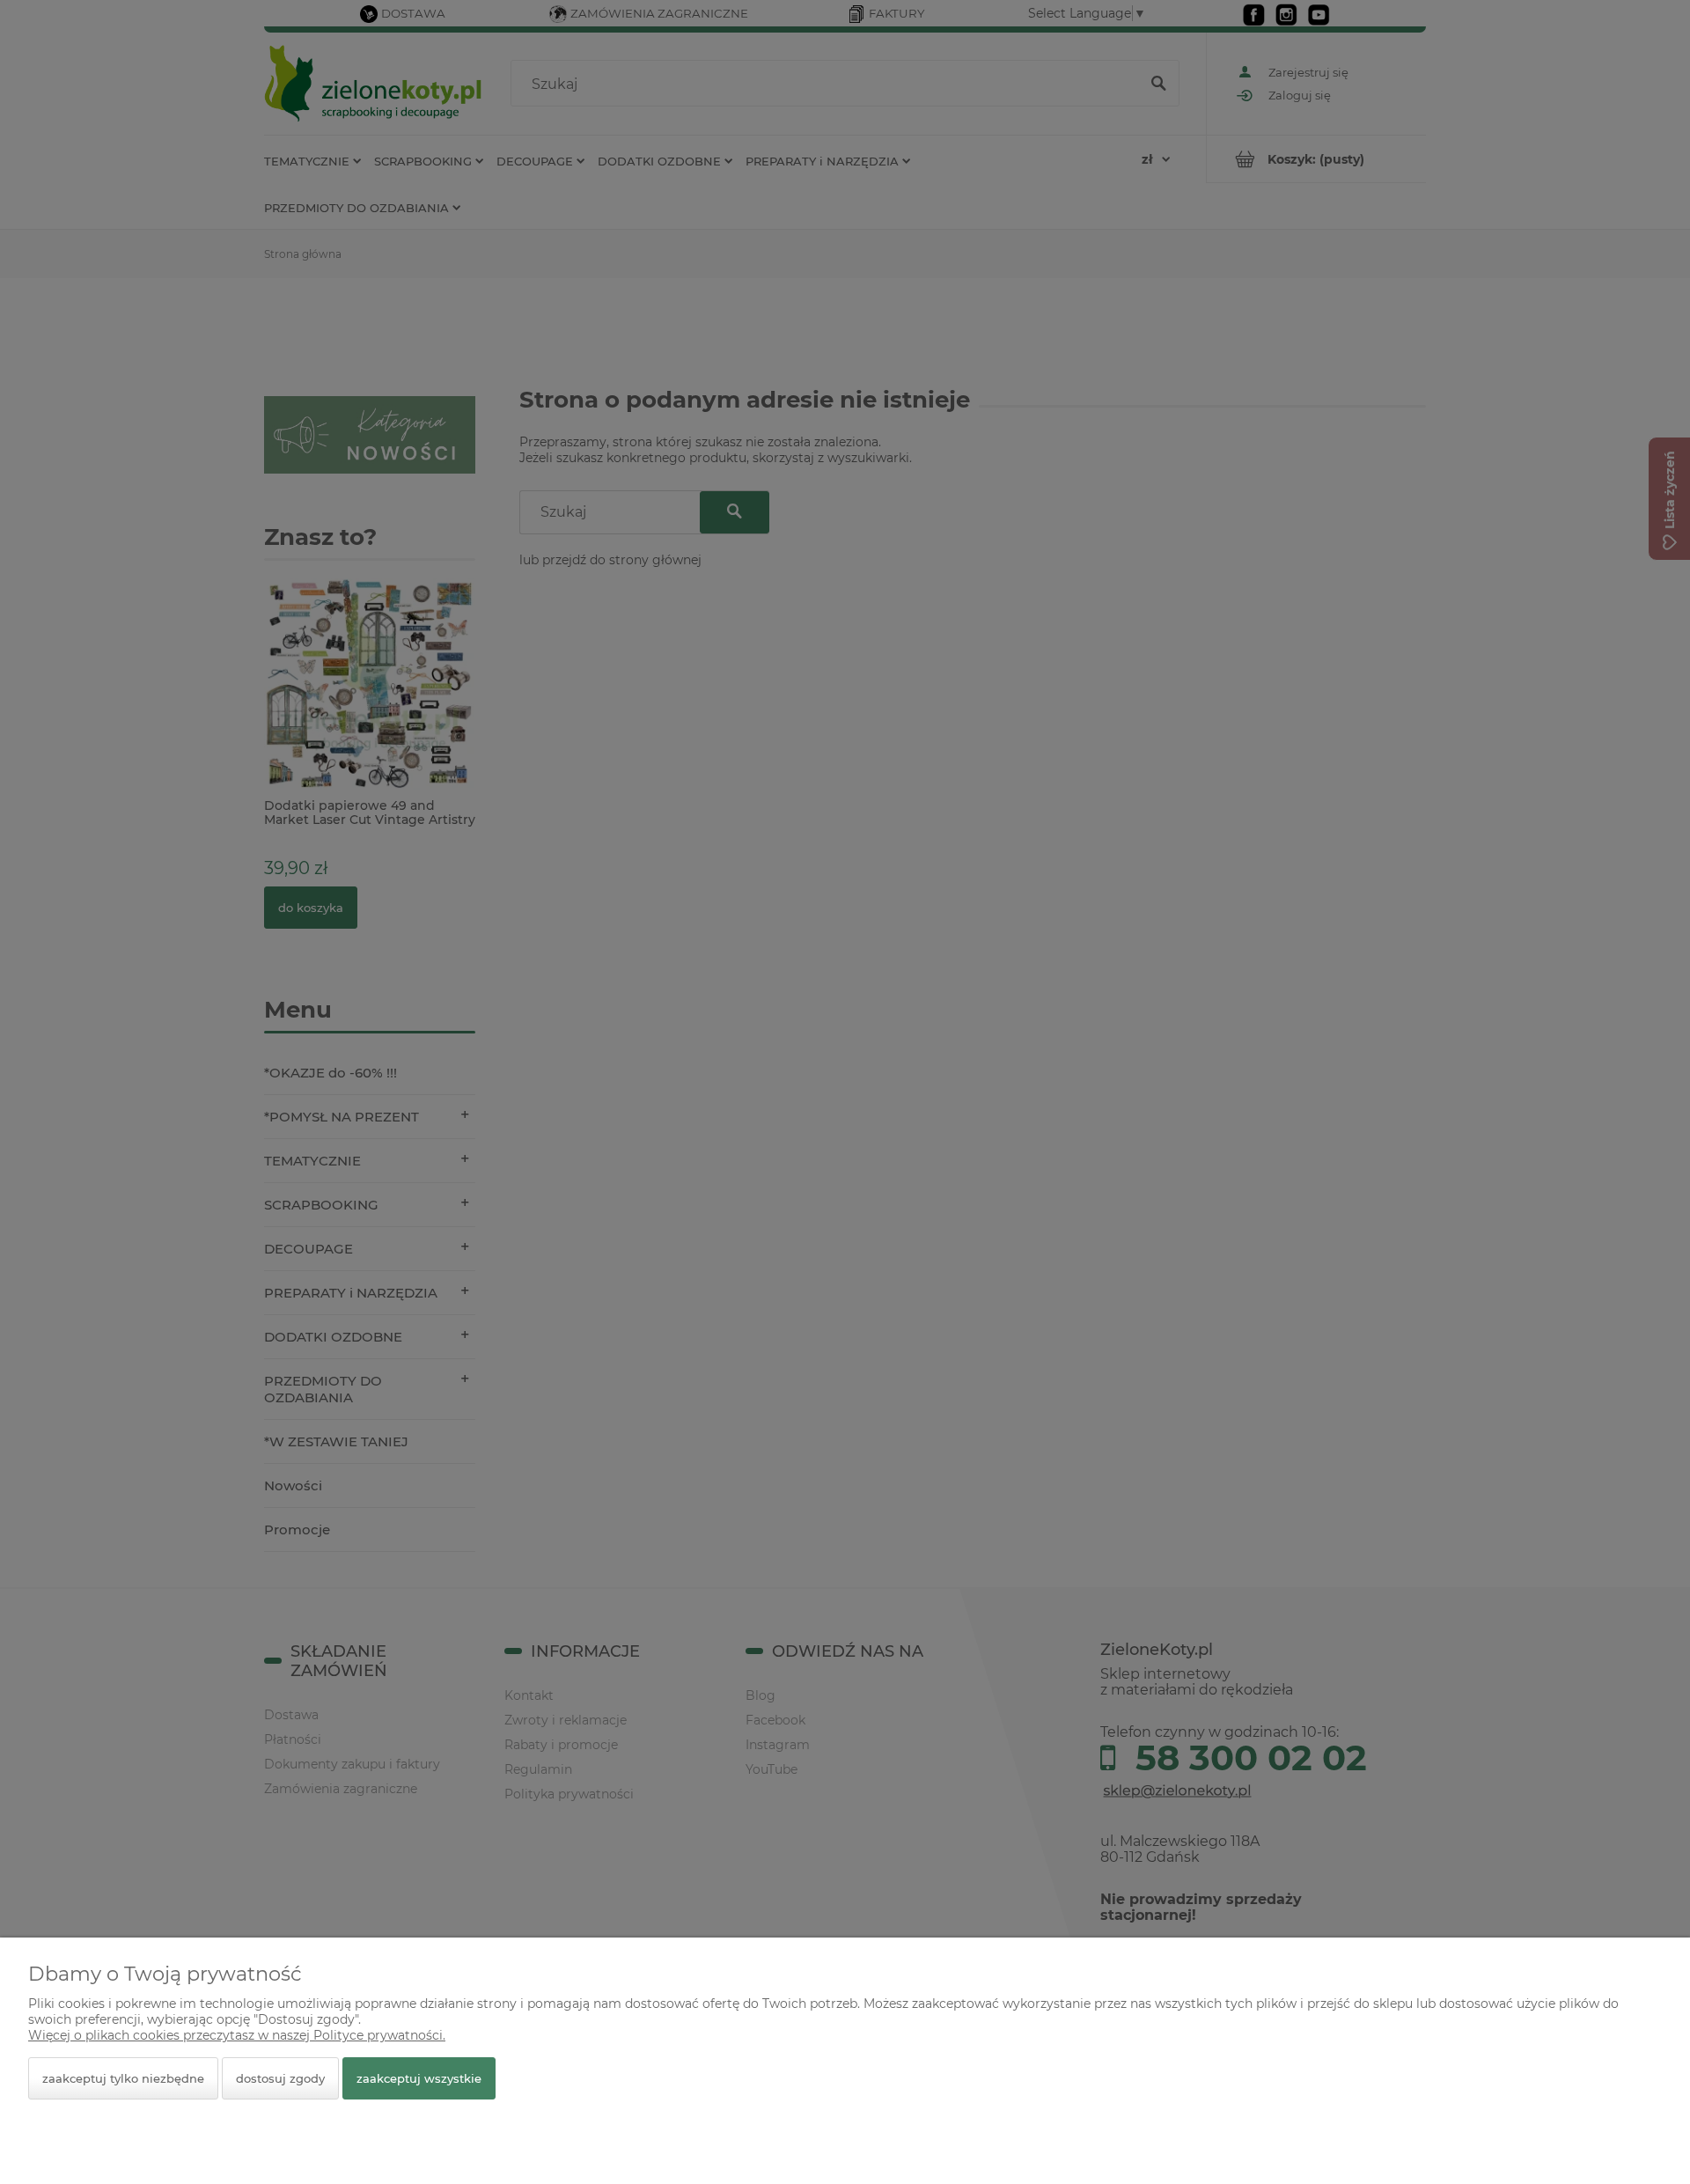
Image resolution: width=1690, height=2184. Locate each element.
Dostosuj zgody (280, 2078)
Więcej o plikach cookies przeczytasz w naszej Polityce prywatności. (237, 2035)
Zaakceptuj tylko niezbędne (123, 2078)
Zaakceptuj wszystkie (419, 2078)
